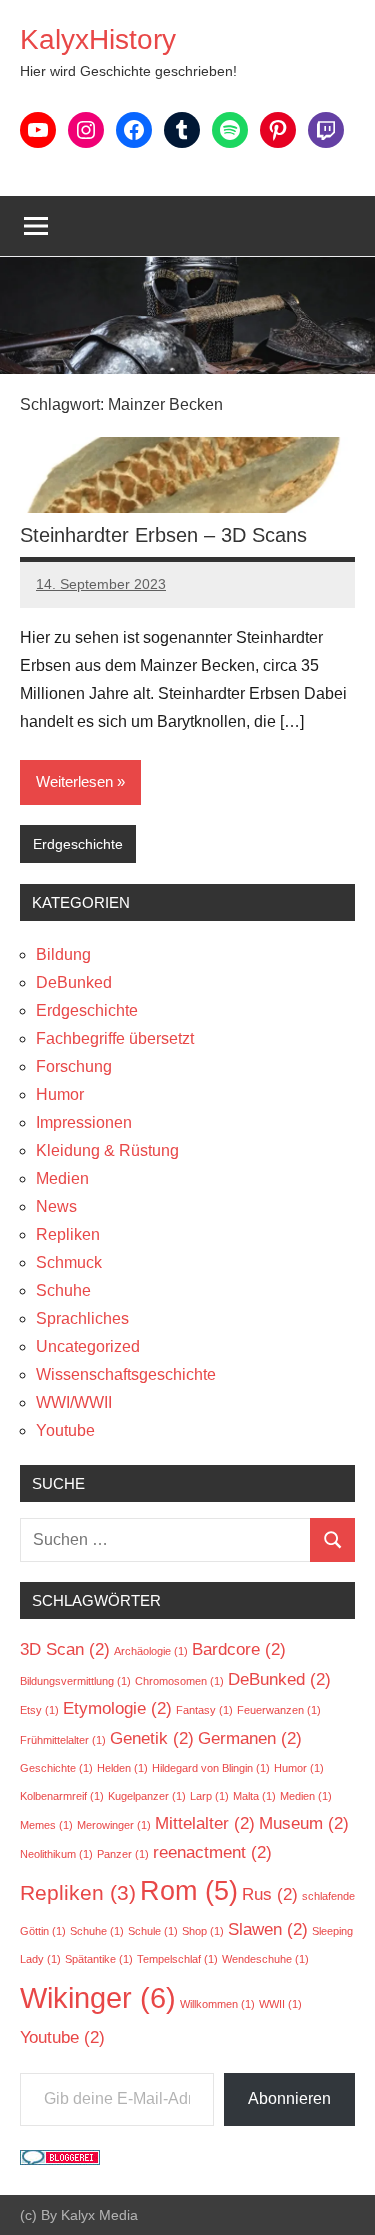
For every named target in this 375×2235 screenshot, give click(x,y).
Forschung (74, 1066)
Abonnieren (289, 2098)
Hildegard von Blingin (211, 1768)
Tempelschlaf (177, 1959)
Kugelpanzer (147, 1796)
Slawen (268, 1929)
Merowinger (114, 1825)
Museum (304, 1823)
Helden (122, 1768)
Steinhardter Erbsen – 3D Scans (163, 535)
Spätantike (99, 1959)
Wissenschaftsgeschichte (126, 1374)
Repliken (68, 1234)
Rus (270, 1894)
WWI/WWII (74, 1402)
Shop (203, 1931)
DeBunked (74, 982)
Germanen (250, 1738)
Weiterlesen (74, 781)
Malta (254, 1796)
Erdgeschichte (78, 844)
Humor (60, 1094)
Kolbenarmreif (62, 1796)
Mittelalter (205, 1823)
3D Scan (65, 1649)
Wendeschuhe (265, 1959)
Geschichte (56, 1768)
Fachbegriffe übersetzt (115, 1038)
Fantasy (204, 1710)
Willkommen (217, 2004)
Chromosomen (179, 1681)
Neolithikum (56, 1854)
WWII (280, 2004)
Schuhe (63, 1290)
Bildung (63, 954)
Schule (153, 1931)
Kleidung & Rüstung (107, 1150)
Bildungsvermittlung (75, 1681)
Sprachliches (82, 1318)
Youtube (65, 1430)
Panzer (123, 1854)
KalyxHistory (98, 39)
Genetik (152, 1738)
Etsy (39, 1710)
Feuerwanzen (279, 1710)
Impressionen (84, 1122)
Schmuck (69, 1262)
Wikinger (98, 1997)
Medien (62, 1178)
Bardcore (239, 1649)
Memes (46, 1825)
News (56, 1206)
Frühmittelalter (63, 1740)
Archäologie (151, 1651)
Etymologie (117, 1708)
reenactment (212, 1852)
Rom (189, 1891)
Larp (209, 1796)
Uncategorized (88, 1346)
